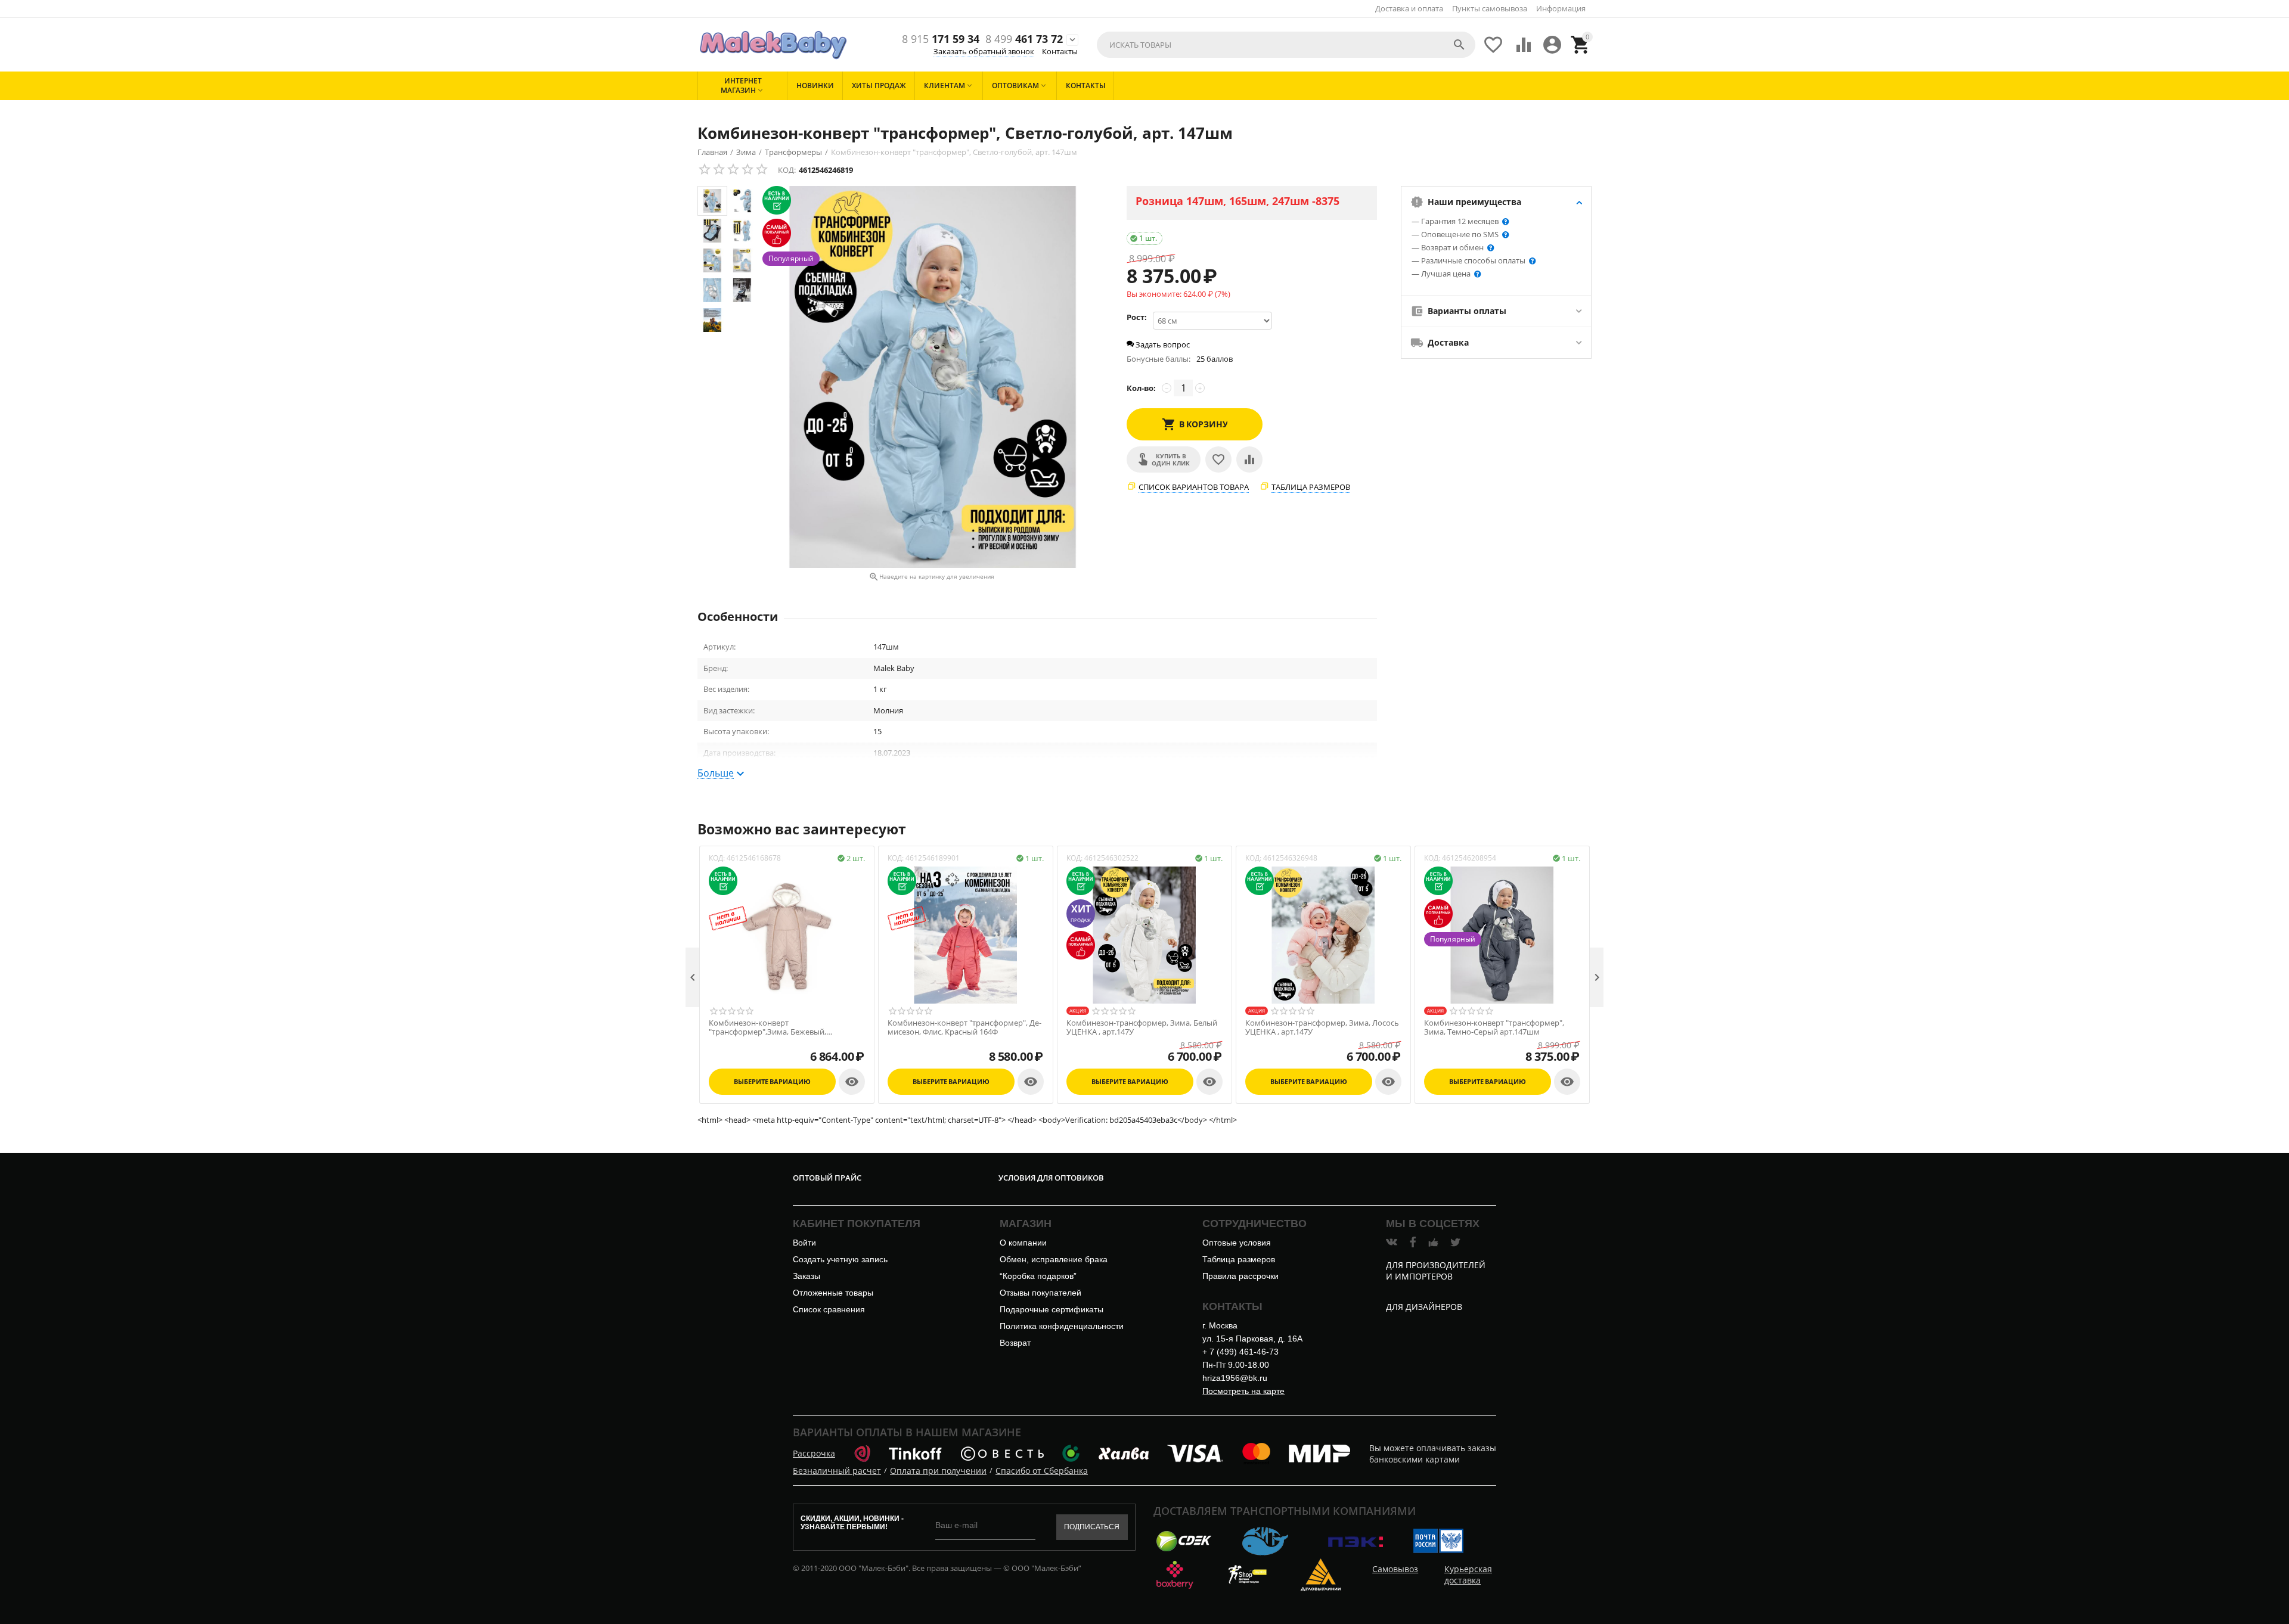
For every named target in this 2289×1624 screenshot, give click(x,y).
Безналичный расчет (837, 1471)
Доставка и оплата (1409, 8)
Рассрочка (814, 1453)
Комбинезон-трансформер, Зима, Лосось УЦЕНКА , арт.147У (1322, 1028)
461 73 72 (1024, 39)
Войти (804, 1243)
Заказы (807, 1276)
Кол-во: (1141, 388)
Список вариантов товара (1194, 487)
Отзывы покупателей (1040, 1293)
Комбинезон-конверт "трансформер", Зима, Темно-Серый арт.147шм (1494, 1028)
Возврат (1015, 1343)
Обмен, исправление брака (1054, 1259)
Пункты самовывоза (1490, 8)
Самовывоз (1395, 1569)
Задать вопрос (1162, 344)
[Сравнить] (1249, 459)
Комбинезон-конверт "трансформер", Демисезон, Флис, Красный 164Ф (964, 1028)
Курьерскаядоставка (1468, 1575)
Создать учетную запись (840, 1259)
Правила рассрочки (1240, 1276)
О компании (1023, 1243)
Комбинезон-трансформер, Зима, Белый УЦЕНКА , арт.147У (1142, 1028)
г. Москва (1220, 1325)
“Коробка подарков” (1038, 1276)
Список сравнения (829, 1309)
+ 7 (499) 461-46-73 (1240, 1352)
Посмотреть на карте (1243, 1391)
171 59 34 (941, 39)
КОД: (787, 170)
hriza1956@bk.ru (1235, 1378)
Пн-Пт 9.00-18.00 (1236, 1365)
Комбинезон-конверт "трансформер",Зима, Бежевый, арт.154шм (767, 1028)
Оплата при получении (938, 1471)
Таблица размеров (1311, 487)
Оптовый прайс (827, 1178)
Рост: (1137, 317)
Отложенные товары (833, 1293)
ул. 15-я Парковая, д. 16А (1252, 1339)
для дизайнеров (1424, 1307)
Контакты (1060, 51)
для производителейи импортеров (1436, 1271)
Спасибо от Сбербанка (1042, 1471)
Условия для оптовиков (1051, 1178)
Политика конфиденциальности (1062, 1326)
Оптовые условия (1237, 1243)
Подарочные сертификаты (1052, 1309)
